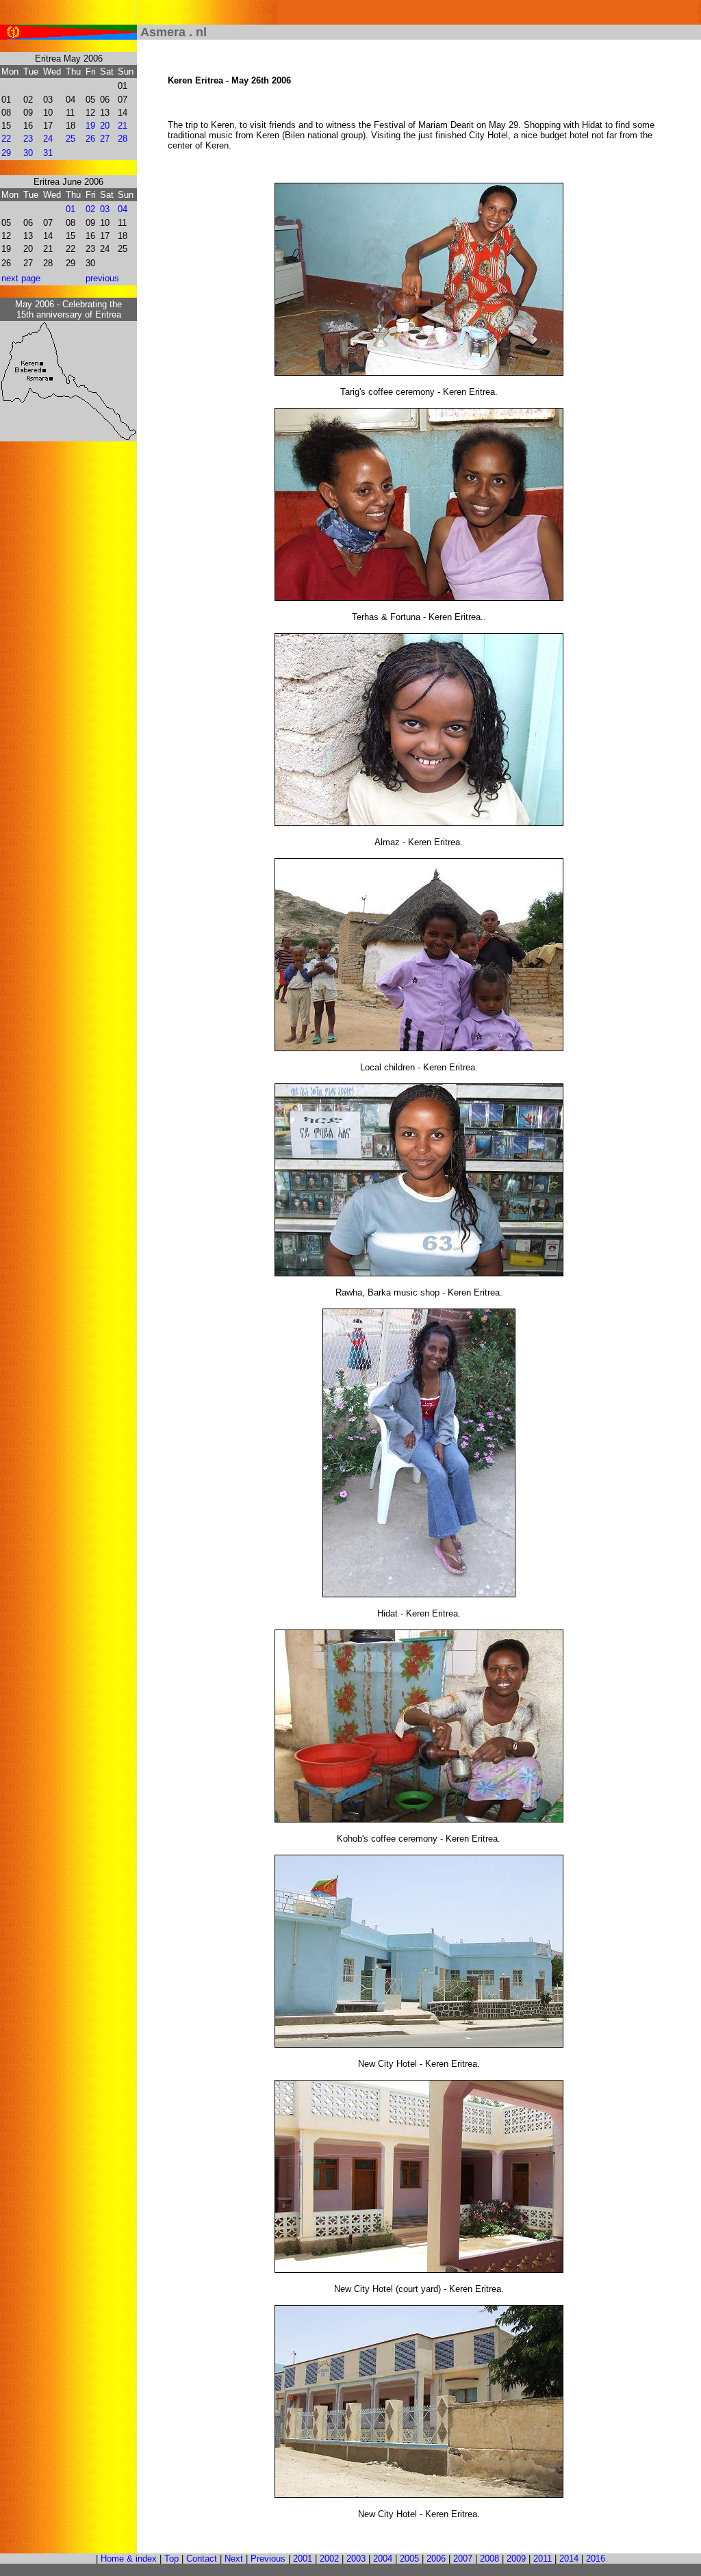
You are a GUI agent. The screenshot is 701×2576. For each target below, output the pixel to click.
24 (48, 139)
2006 (436, 2559)
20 (105, 126)
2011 (543, 2559)
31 (48, 153)
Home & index (129, 2559)
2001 (303, 2559)
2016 (596, 2559)
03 (105, 209)
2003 (356, 2559)
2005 (409, 2559)
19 (90, 126)
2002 (329, 2559)
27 (105, 139)
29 (6, 153)
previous (102, 278)
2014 (569, 2559)
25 (71, 139)
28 (123, 139)
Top (171, 2559)
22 (6, 139)
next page (21, 278)
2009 (516, 2559)
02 (90, 209)
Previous (268, 2559)
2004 (383, 2559)
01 (71, 209)
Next (234, 2559)
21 (123, 126)
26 (90, 139)
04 (123, 209)
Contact (202, 2559)
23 (28, 139)
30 (28, 153)
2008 (489, 2559)
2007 (463, 2559)
